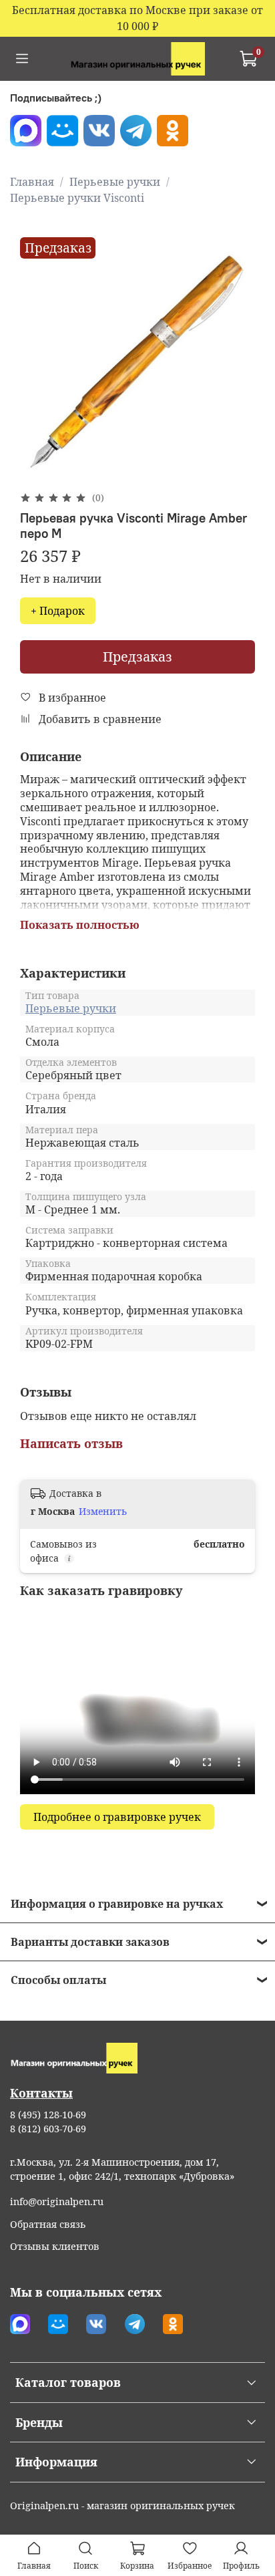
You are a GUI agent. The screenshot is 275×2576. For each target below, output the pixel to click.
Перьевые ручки (115, 182)
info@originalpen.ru (57, 2201)
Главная (32, 182)
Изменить (103, 1512)
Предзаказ (137, 657)
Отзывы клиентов (55, 2246)
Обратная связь (48, 2224)
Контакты (41, 2093)
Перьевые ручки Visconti (77, 198)
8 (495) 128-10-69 (48, 2115)
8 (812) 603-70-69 (48, 2129)
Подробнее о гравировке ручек (117, 1817)
